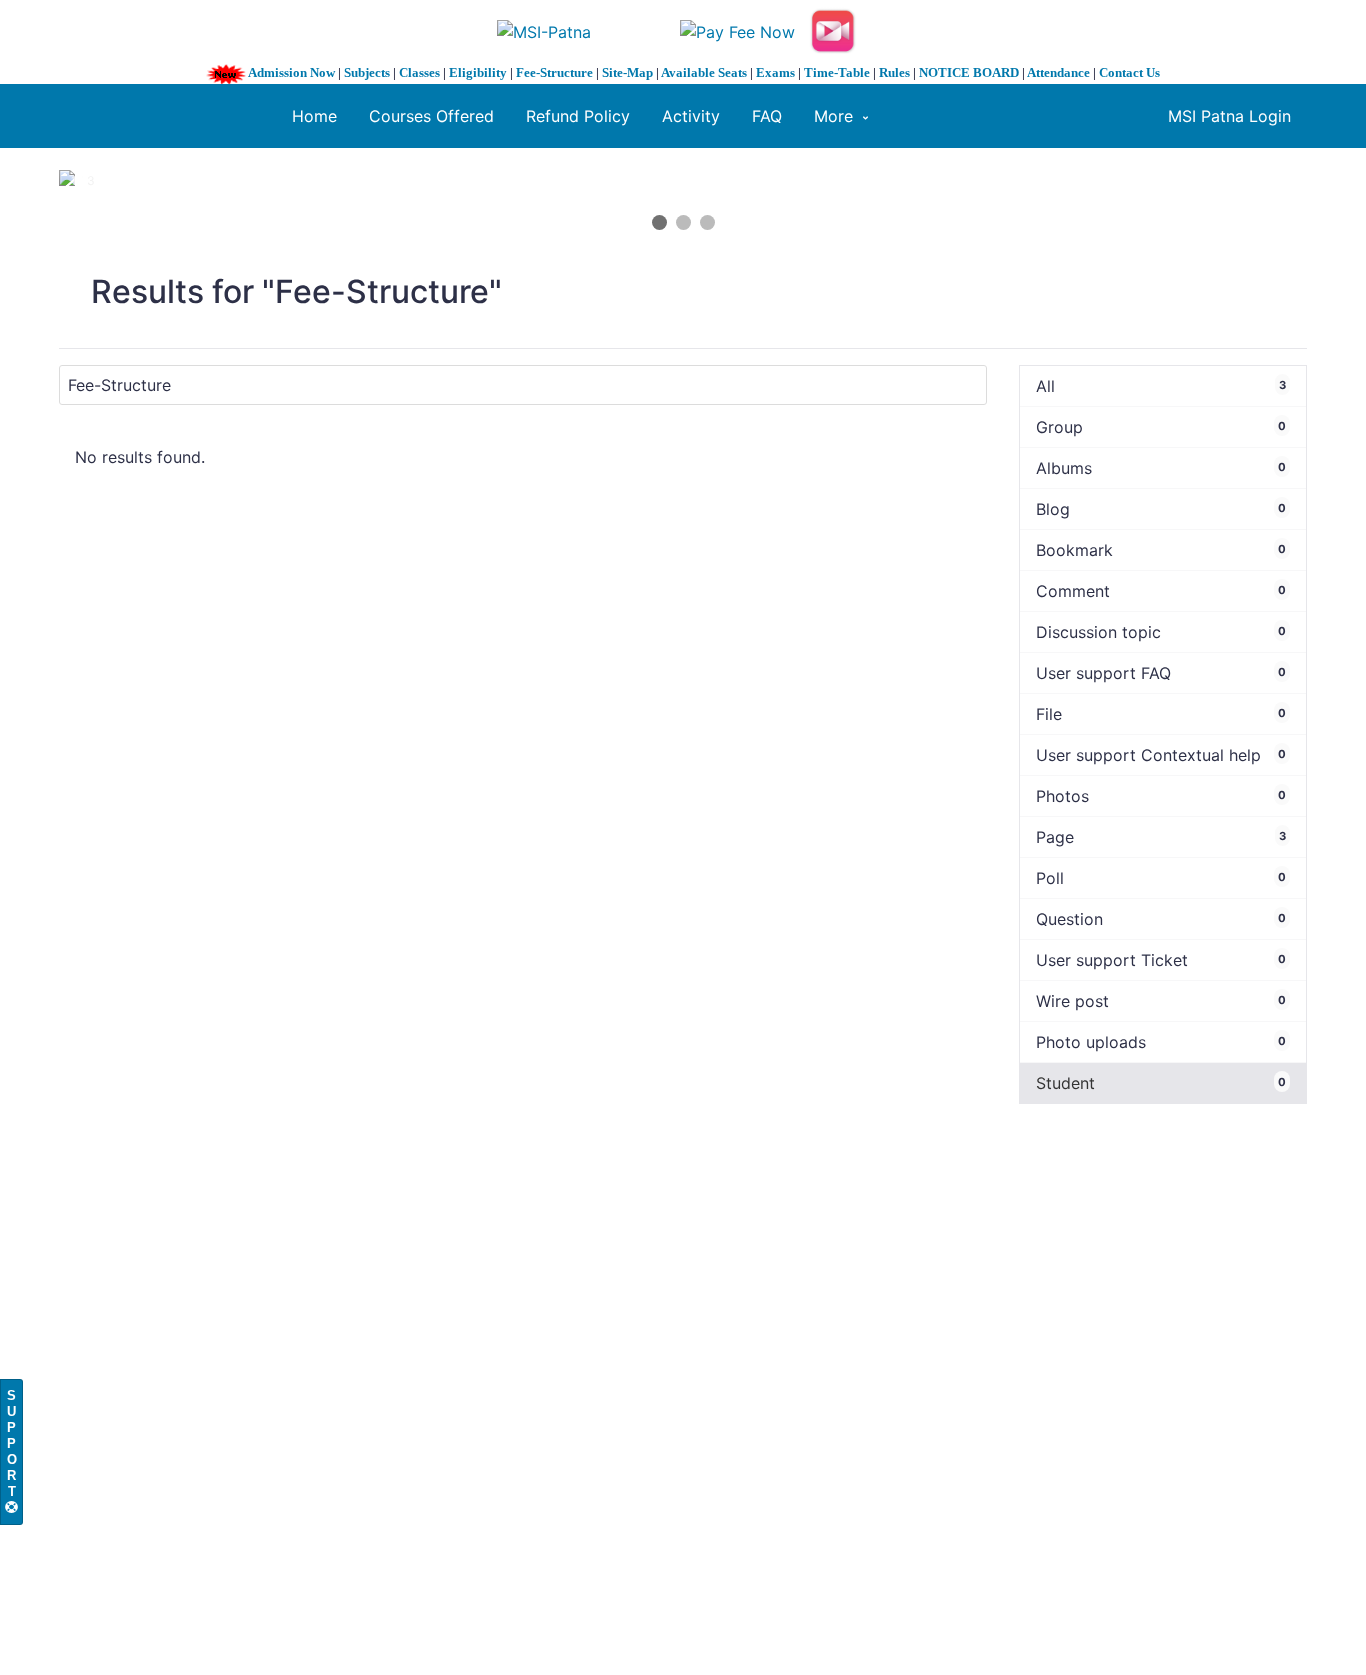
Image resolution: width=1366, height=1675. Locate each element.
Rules (894, 72)
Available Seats (704, 72)
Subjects (367, 72)
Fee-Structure (554, 72)
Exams (775, 72)
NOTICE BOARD (969, 72)
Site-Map (627, 72)
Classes (419, 72)
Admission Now (291, 72)
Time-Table (837, 72)
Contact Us (1129, 72)
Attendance (1058, 72)
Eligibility (478, 72)
